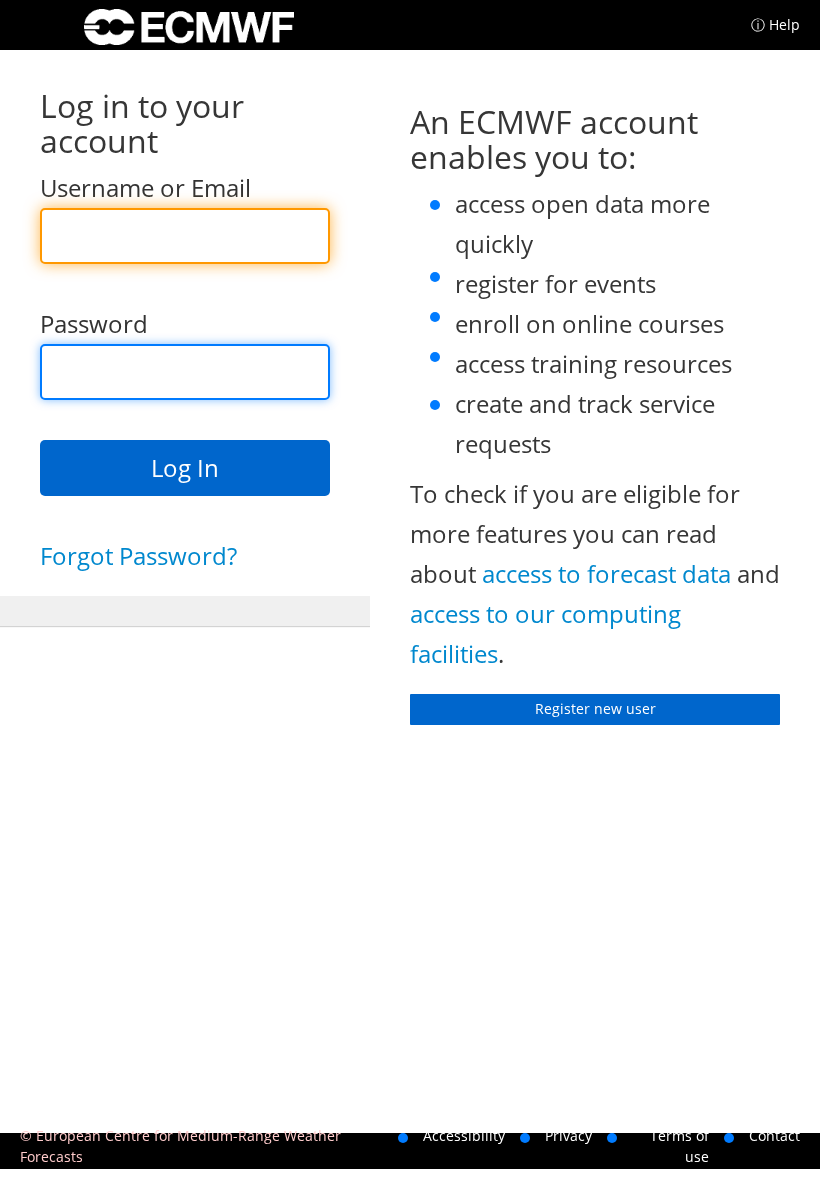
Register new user (595, 708)
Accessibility (464, 1135)
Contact (774, 1135)
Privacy (568, 1135)
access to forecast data (606, 573)
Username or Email (145, 187)
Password (94, 323)
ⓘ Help (775, 24)
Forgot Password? (138, 555)
